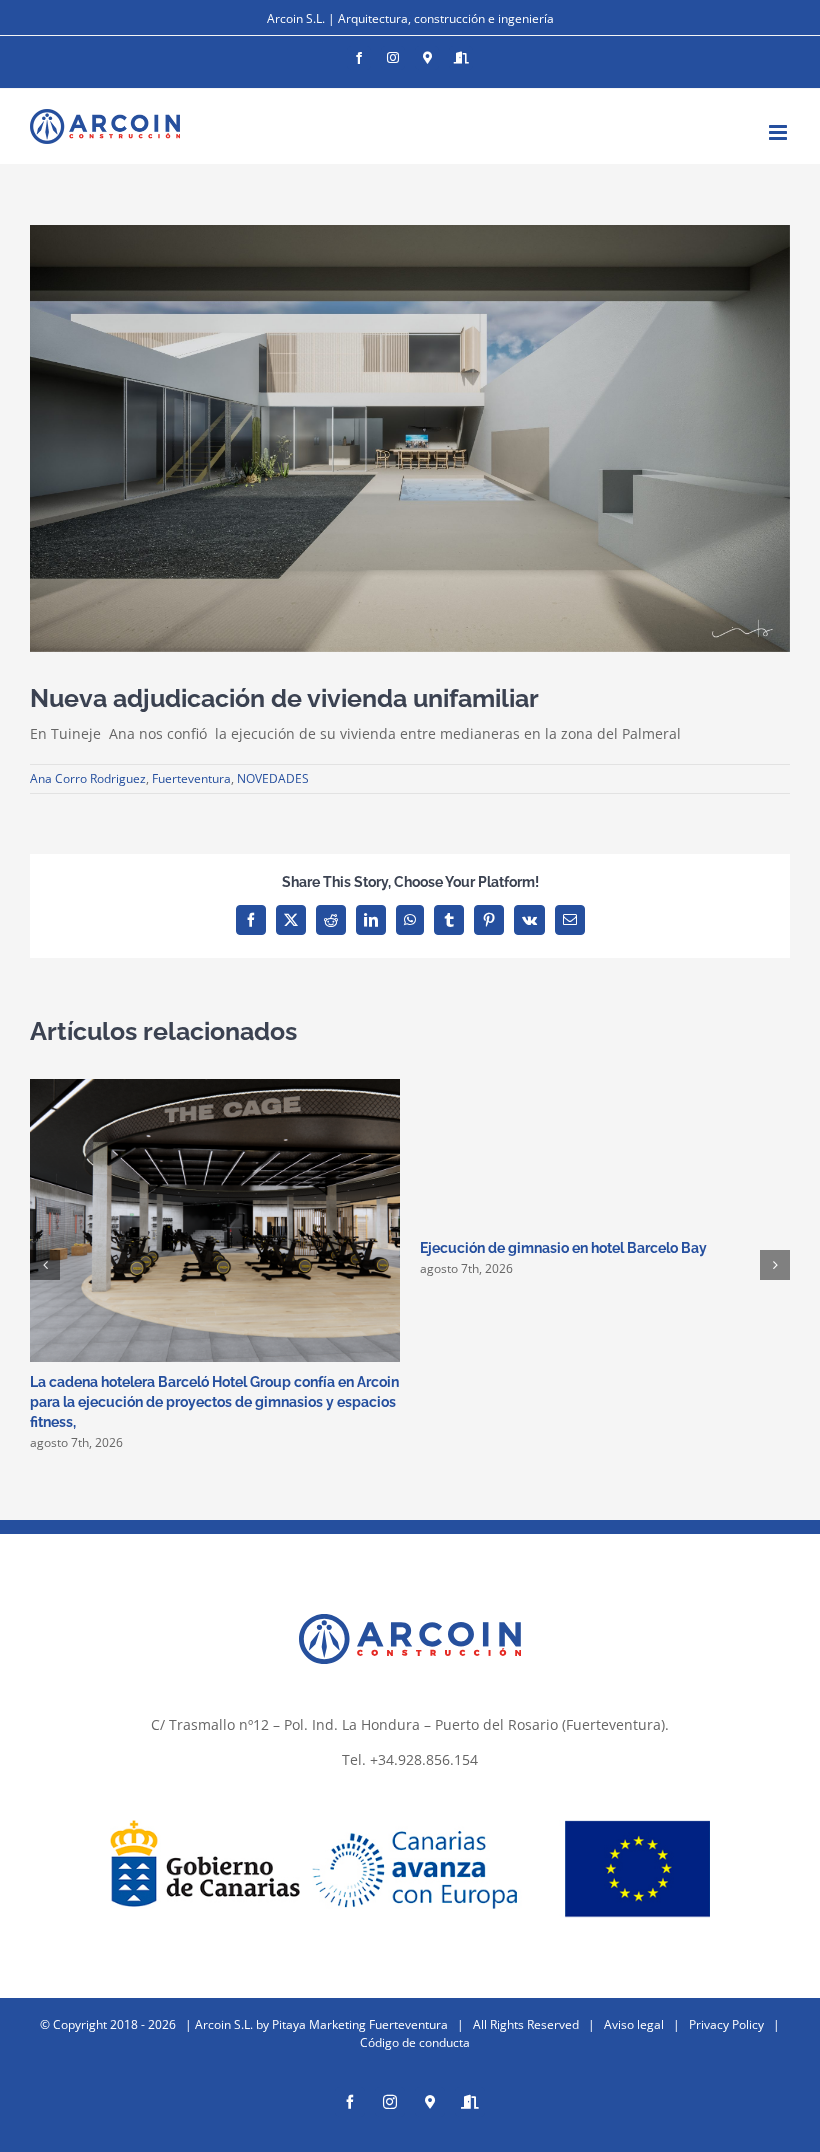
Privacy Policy (726, 2024)
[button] (45, 1265)
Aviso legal (634, 2024)
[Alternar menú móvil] (779, 132)
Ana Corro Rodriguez (88, 778)
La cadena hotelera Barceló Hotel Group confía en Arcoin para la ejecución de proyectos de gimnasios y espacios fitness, (214, 1402)
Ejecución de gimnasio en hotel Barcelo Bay (563, 1248)
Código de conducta (415, 2042)
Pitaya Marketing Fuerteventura (360, 2024)
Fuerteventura (191, 778)
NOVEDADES (273, 778)
